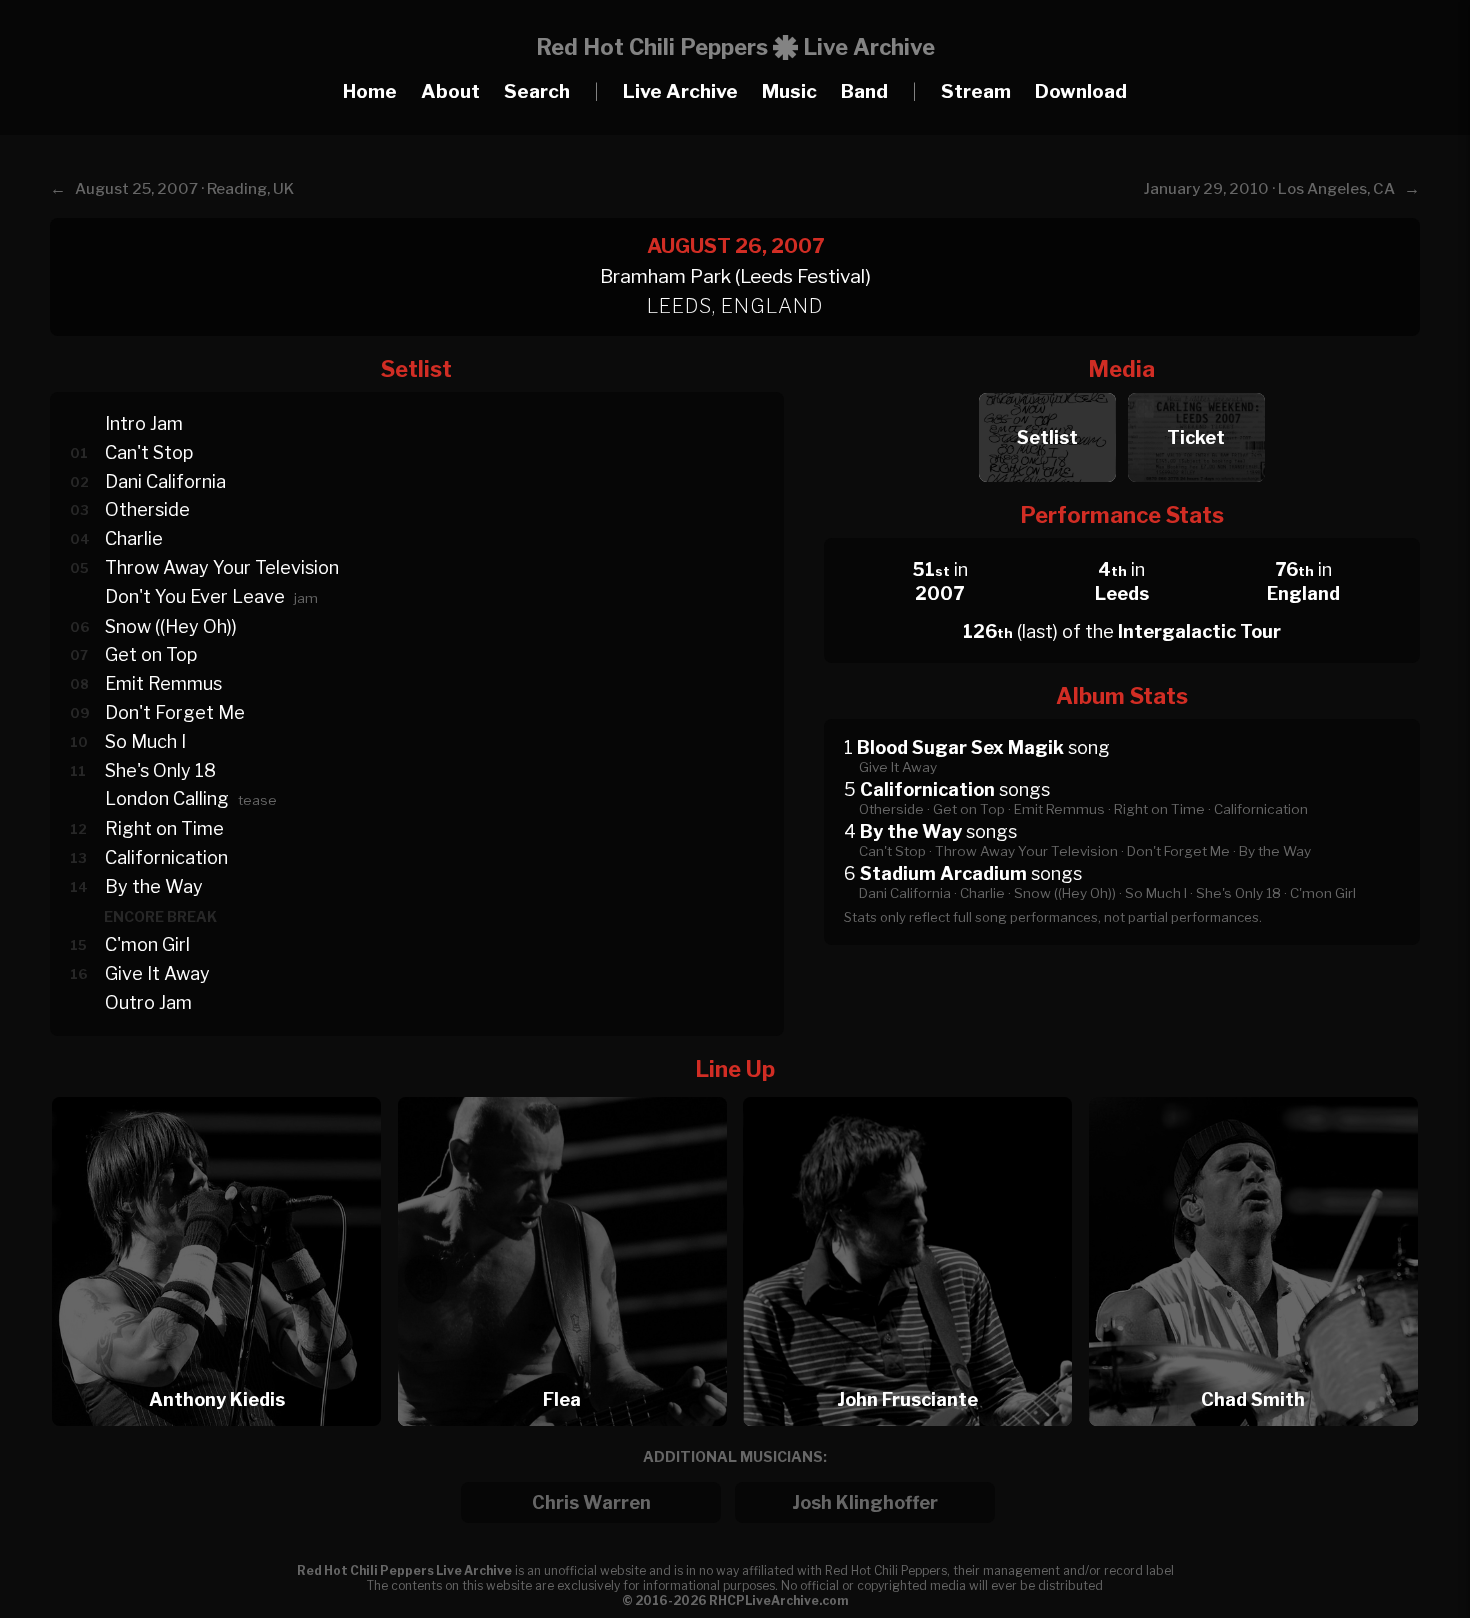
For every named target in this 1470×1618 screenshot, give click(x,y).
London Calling (167, 798)
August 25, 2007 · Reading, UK (184, 189)
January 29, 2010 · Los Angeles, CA (1269, 189)
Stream (976, 91)
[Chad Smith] (1253, 1091)
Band (864, 91)
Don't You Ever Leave (195, 596)
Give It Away (157, 973)
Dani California (165, 481)
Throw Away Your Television (222, 567)
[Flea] (569, 1091)
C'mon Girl (147, 944)
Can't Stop (149, 452)
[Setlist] (1047, 387)
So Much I (145, 741)
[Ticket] (1196, 387)
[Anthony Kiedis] (223, 1091)
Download (1081, 91)
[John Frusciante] (914, 1091)
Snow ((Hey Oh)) (171, 626)
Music (789, 91)
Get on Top (151, 654)
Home (370, 91)
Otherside (147, 509)
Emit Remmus (163, 683)
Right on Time (164, 828)
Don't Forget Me (175, 712)
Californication (166, 857)
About (450, 91)
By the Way (154, 886)
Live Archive (680, 91)
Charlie (134, 538)
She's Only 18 (160, 770)
